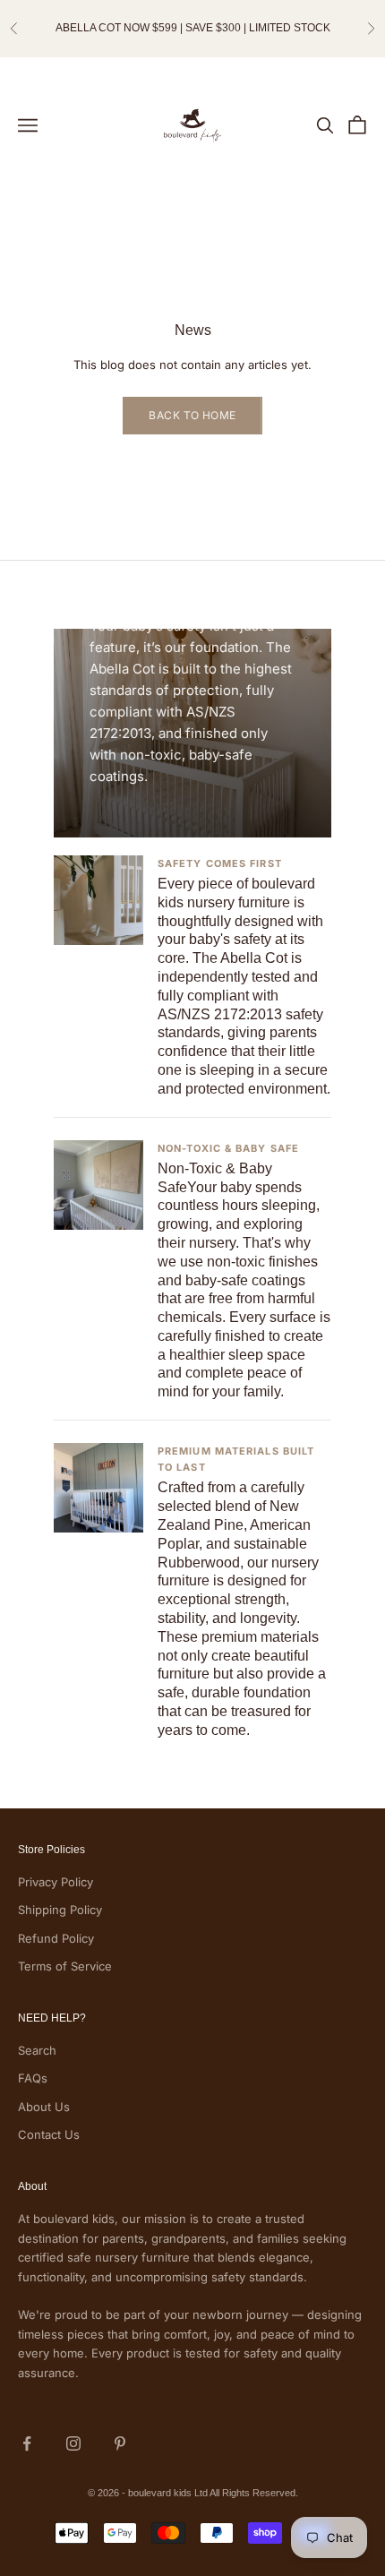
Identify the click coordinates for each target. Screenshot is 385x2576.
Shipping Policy (60, 1910)
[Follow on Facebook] (27, 2443)
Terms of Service (65, 1966)
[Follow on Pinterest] (120, 2443)
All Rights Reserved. (254, 2493)
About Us (44, 2107)
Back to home (192, 415)
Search (37, 2050)
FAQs (33, 2078)
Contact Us (49, 2134)
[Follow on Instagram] (73, 2443)
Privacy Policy (56, 1882)
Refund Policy (56, 1938)
